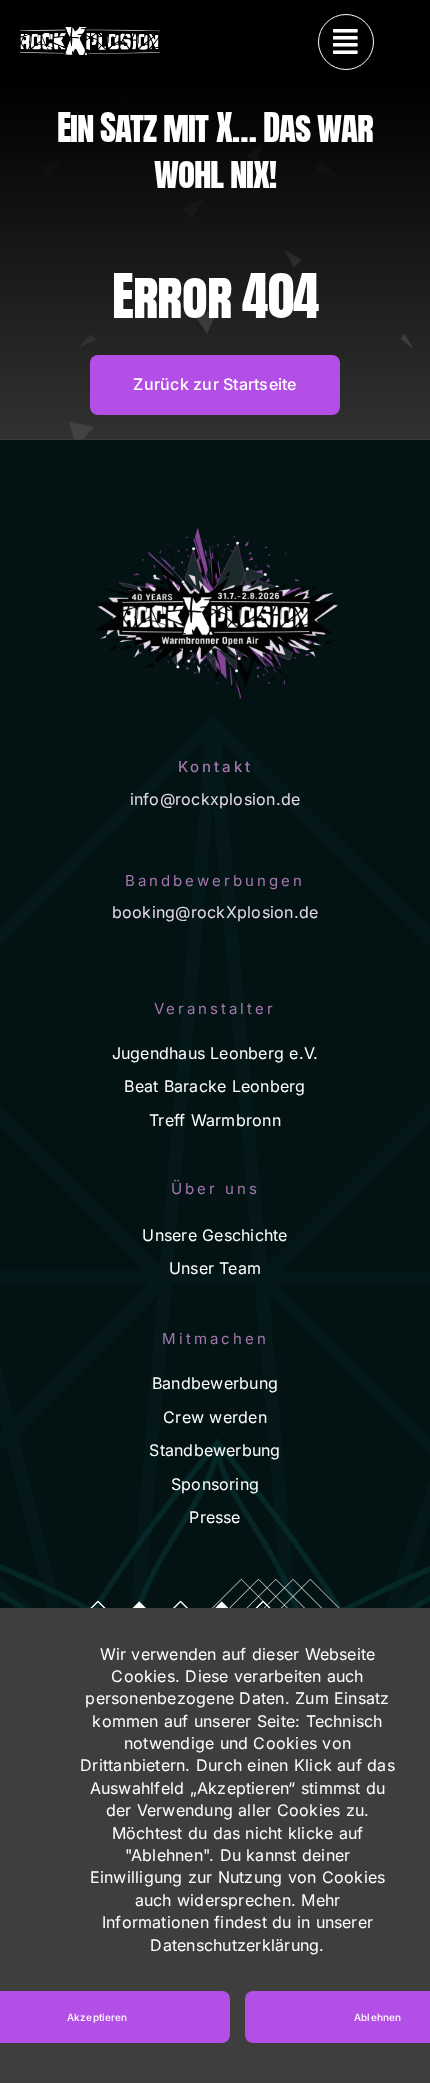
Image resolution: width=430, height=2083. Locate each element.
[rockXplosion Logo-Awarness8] (90, 35)
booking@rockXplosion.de (215, 912)
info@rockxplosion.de (215, 799)
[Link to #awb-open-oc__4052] (346, 42)
